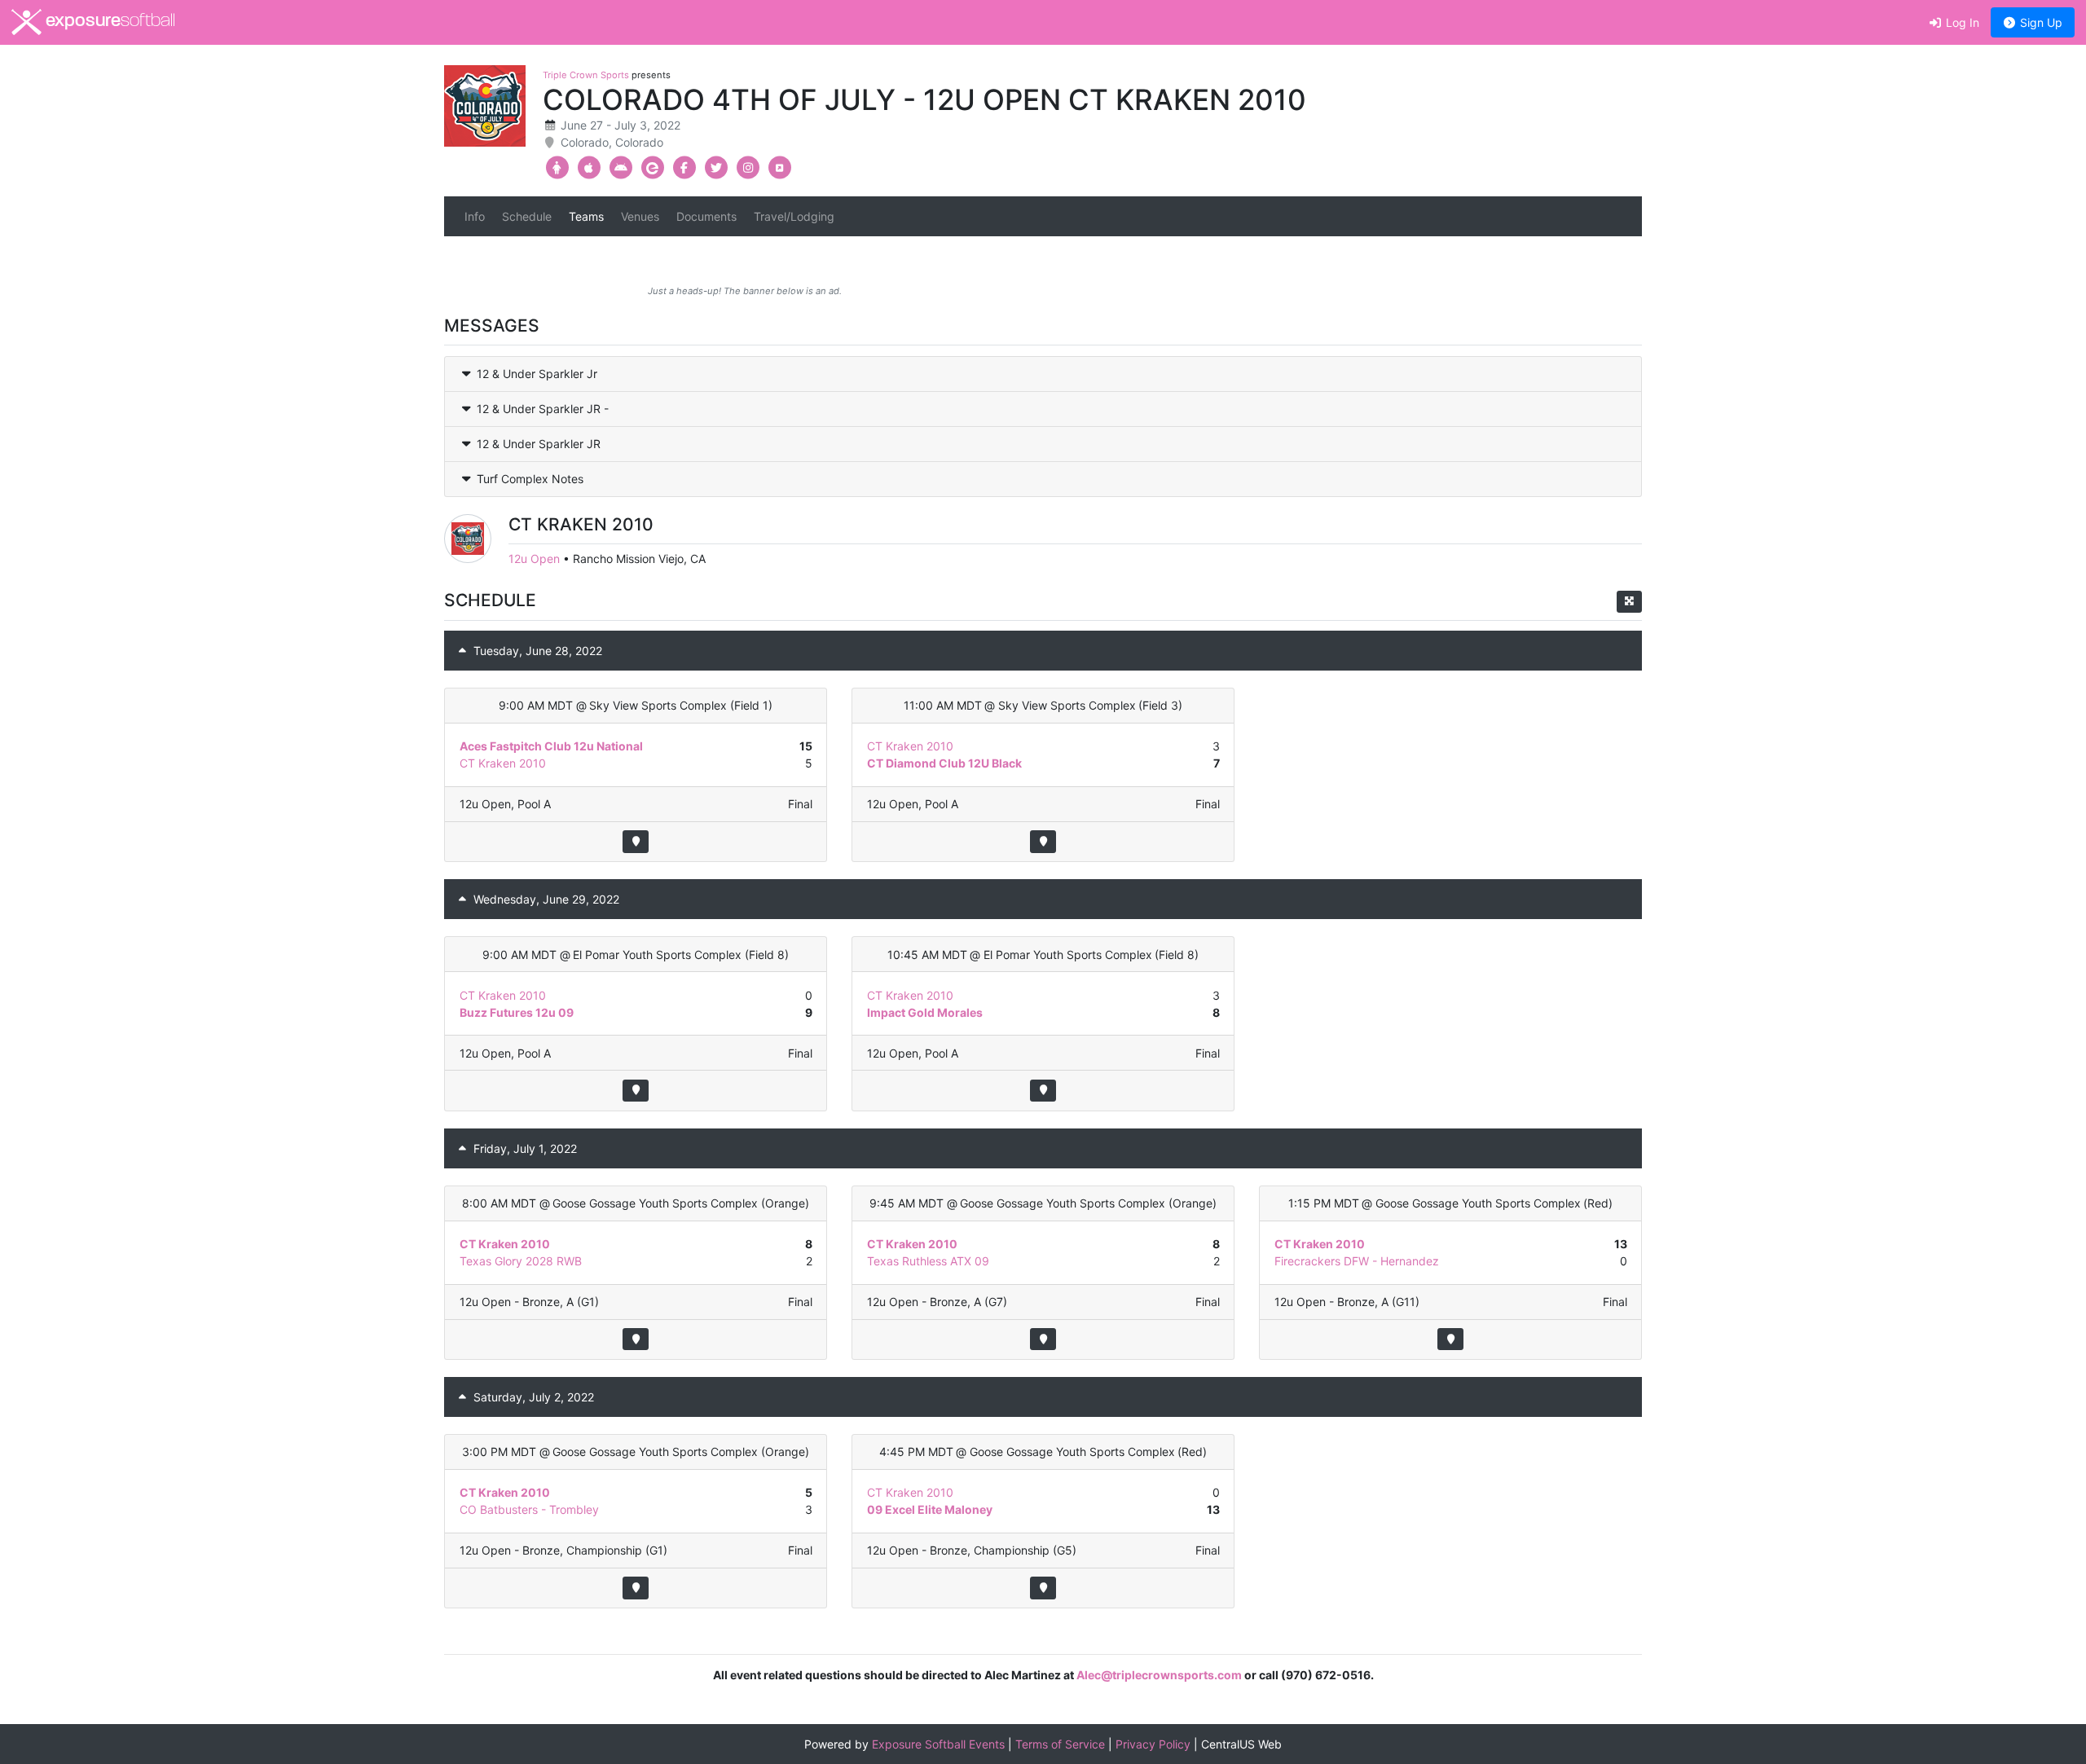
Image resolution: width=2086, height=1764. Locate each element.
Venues (640, 216)
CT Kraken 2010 (503, 763)
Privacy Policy (1153, 1744)
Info (475, 216)
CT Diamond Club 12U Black (944, 763)
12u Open (534, 559)
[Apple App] (589, 168)
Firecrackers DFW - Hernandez (1357, 1261)
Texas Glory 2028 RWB (521, 1261)
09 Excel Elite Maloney (930, 1509)
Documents (706, 216)
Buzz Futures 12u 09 (517, 1012)
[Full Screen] (1629, 602)
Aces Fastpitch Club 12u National (551, 746)
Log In (1961, 22)
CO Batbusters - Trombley (529, 1509)
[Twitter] (716, 168)
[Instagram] (748, 168)
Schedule (527, 216)
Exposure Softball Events (938, 1744)
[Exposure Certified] (652, 168)
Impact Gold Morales (925, 1012)
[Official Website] (779, 168)
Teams (586, 216)
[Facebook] (684, 168)
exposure (108, 22)
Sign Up (2040, 22)
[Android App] (621, 168)
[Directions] (635, 841)
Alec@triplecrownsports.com (1159, 1675)
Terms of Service (1060, 1744)
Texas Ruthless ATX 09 (928, 1261)
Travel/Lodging (794, 216)
